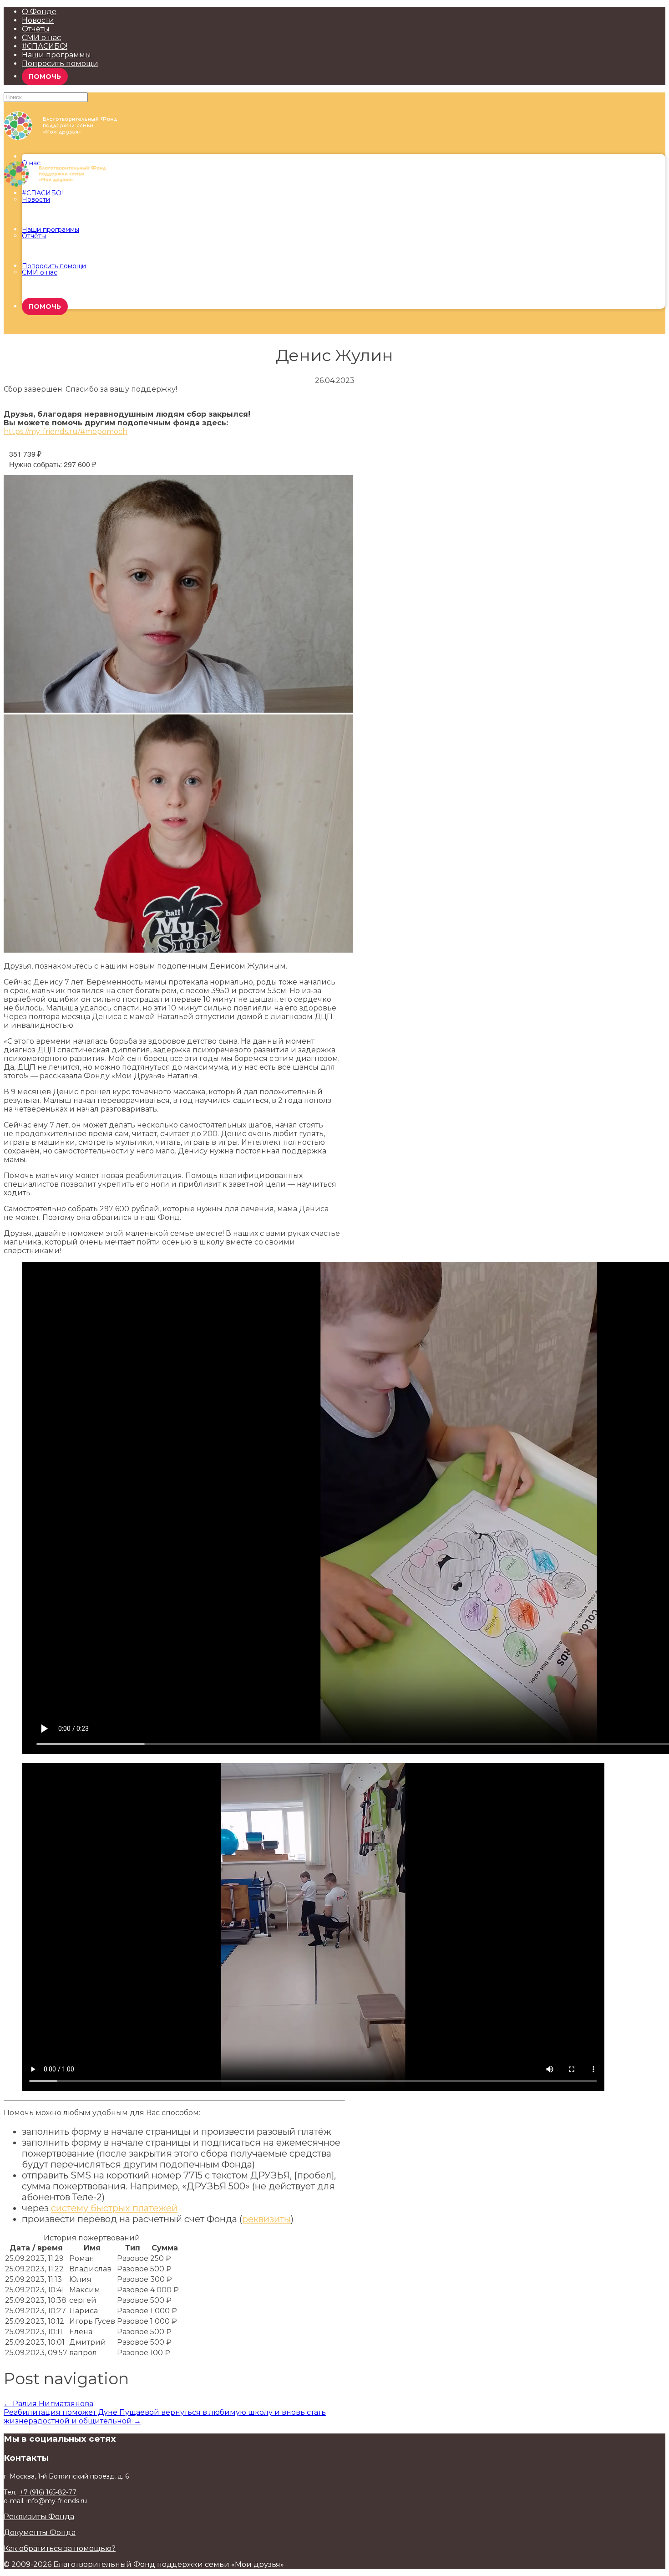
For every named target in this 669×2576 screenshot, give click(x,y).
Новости (38, 20)
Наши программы (56, 55)
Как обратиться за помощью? (60, 2548)
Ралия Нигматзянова (48, 2404)
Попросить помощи (60, 64)
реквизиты (266, 2219)
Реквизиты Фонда (39, 2517)
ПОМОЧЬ (45, 77)
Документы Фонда (40, 2533)
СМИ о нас (41, 38)
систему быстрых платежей (114, 2208)
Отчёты (36, 29)
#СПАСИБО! (45, 46)
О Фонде (39, 12)
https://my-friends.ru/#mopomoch (66, 431)
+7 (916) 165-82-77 (48, 2492)
